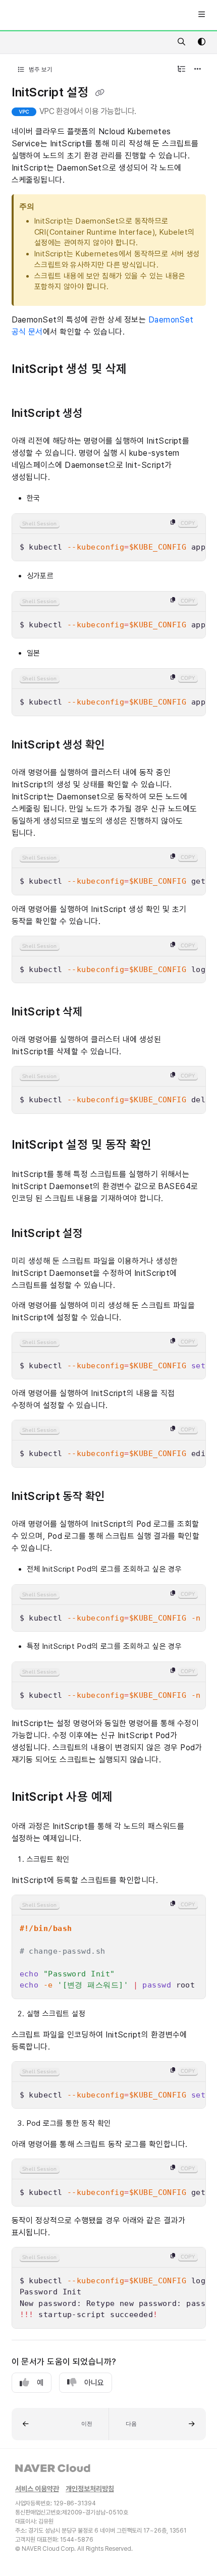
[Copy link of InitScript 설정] (100, 93)
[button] (60, 2424)
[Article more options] (198, 70)
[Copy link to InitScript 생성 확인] (121, 745)
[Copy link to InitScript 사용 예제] (129, 1798)
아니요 (94, 2383)
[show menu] (201, 15)
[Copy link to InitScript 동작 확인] (121, 1497)
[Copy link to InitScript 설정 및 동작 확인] (168, 1145)
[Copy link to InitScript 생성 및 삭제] (143, 370)
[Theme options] (201, 42)
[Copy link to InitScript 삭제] (98, 1012)
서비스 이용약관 (37, 2489)
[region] (109, 537)
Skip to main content (46, 15)
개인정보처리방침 (90, 2489)
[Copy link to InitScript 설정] (98, 1234)
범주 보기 (40, 69)
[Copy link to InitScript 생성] (98, 414)
